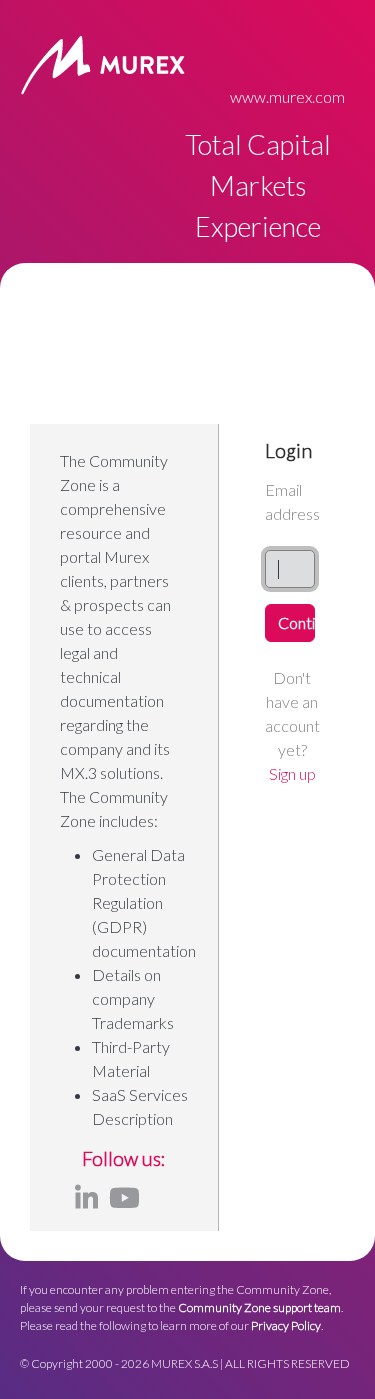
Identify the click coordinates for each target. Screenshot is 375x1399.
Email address (292, 501)
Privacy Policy (286, 1325)
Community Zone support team (259, 1307)
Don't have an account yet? (292, 725)
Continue (296, 622)
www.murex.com (287, 96)
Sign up (292, 773)
